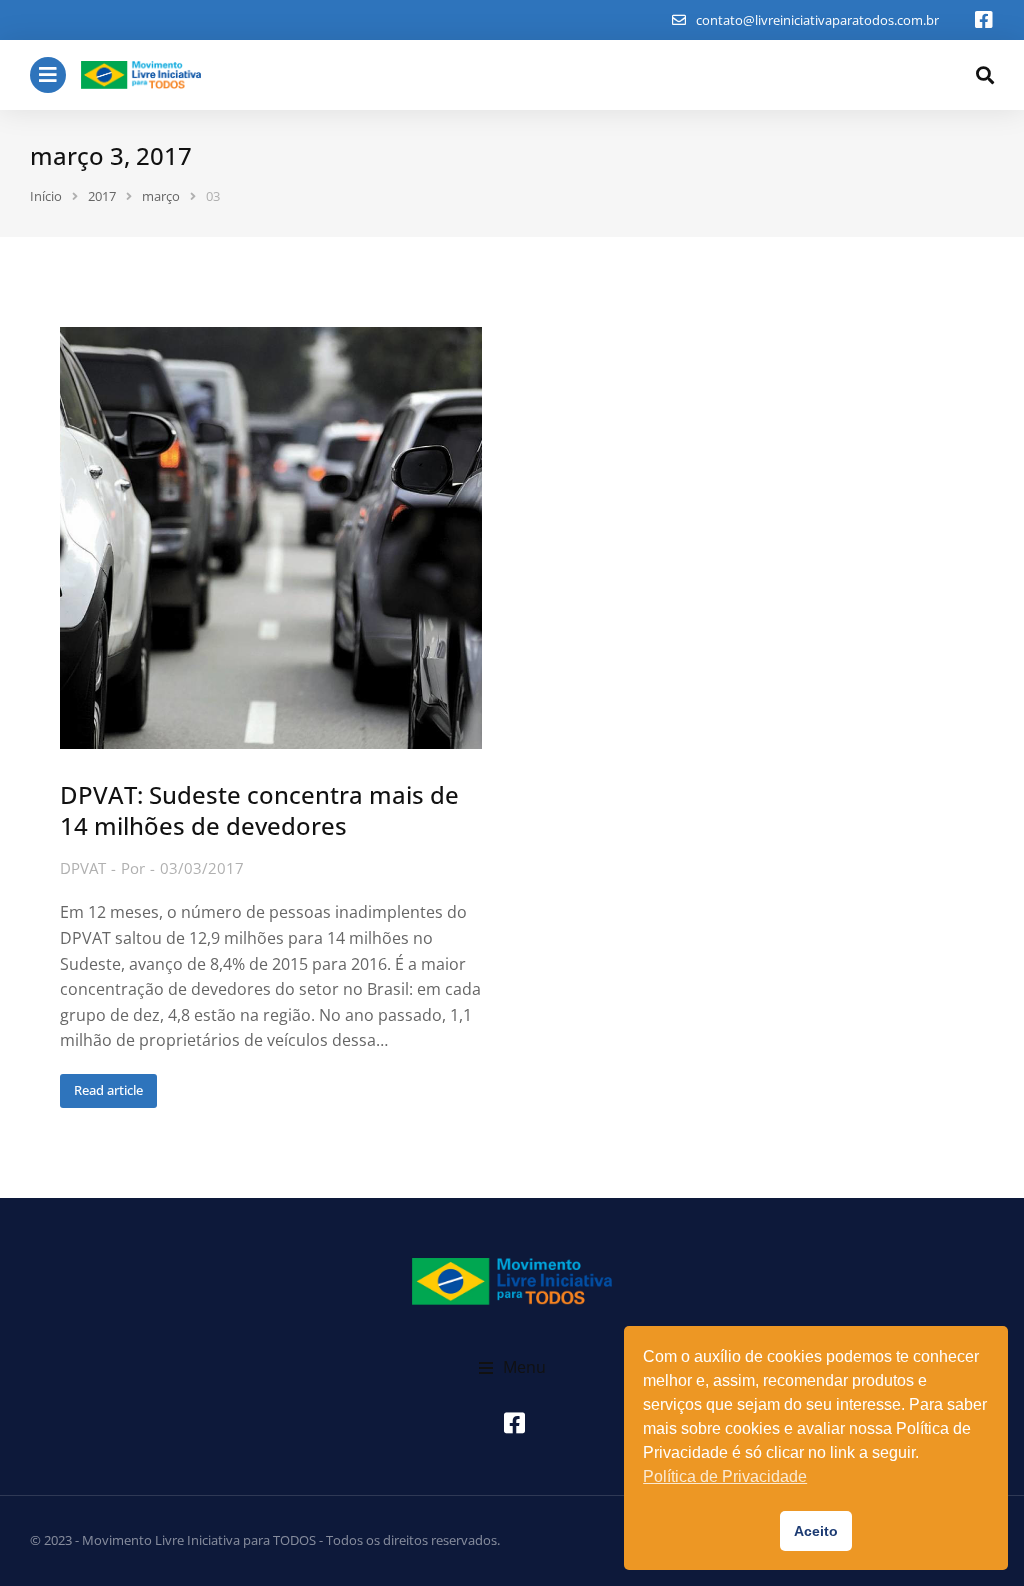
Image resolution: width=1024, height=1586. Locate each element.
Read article (108, 1090)
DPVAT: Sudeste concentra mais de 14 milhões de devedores (259, 810)
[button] (512, 1368)
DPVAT (83, 868)
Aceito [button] (816, 1531)
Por (133, 868)
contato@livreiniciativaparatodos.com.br (817, 20)
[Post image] (271, 538)
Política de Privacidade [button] (725, 1476)
